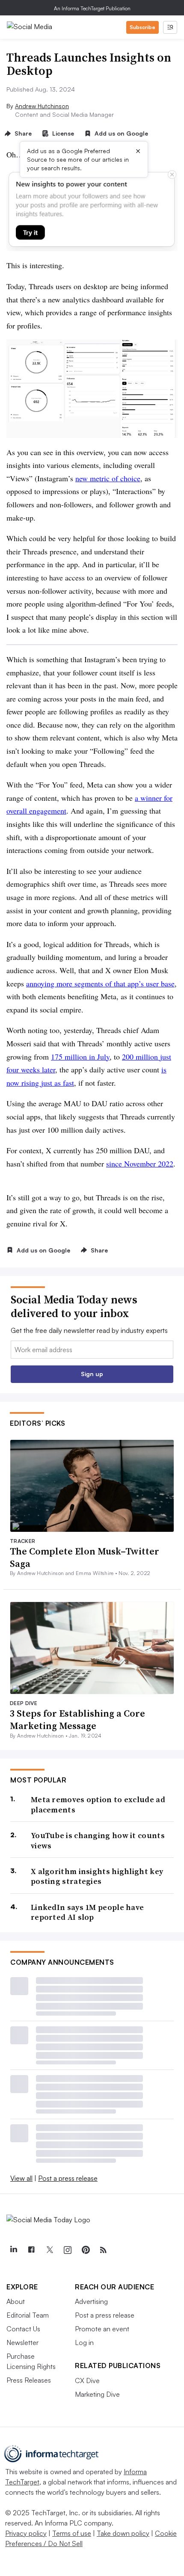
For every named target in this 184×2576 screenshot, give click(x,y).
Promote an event (102, 2329)
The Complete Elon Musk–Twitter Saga (85, 1557)
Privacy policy (26, 2533)
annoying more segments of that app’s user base (100, 983)
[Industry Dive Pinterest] (85, 2250)
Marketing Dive (97, 2394)
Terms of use (72, 2533)
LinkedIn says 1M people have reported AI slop (87, 1912)
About (16, 2301)
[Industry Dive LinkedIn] (13, 2250)
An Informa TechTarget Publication (92, 8)
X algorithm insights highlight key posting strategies (97, 1876)
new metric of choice (108, 478)
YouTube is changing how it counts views (98, 1840)
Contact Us (23, 2329)
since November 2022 (140, 1164)
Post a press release (68, 2178)
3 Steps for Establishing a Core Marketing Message (77, 1719)
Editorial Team (28, 2315)
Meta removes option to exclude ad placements (98, 1805)
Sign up (92, 1374)
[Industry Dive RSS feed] (103, 2250)
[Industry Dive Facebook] (31, 2250)
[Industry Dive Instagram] (67, 2250)
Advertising (91, 2301)
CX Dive (87, 2381)
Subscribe (142, 27)
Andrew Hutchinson (42, 106)
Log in (84, 2342)
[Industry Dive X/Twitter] (49, 2250)
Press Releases (29, 2380)
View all (21, 2178)
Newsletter (22, 2342)
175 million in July (80, 1057)
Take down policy (123, 2533)
